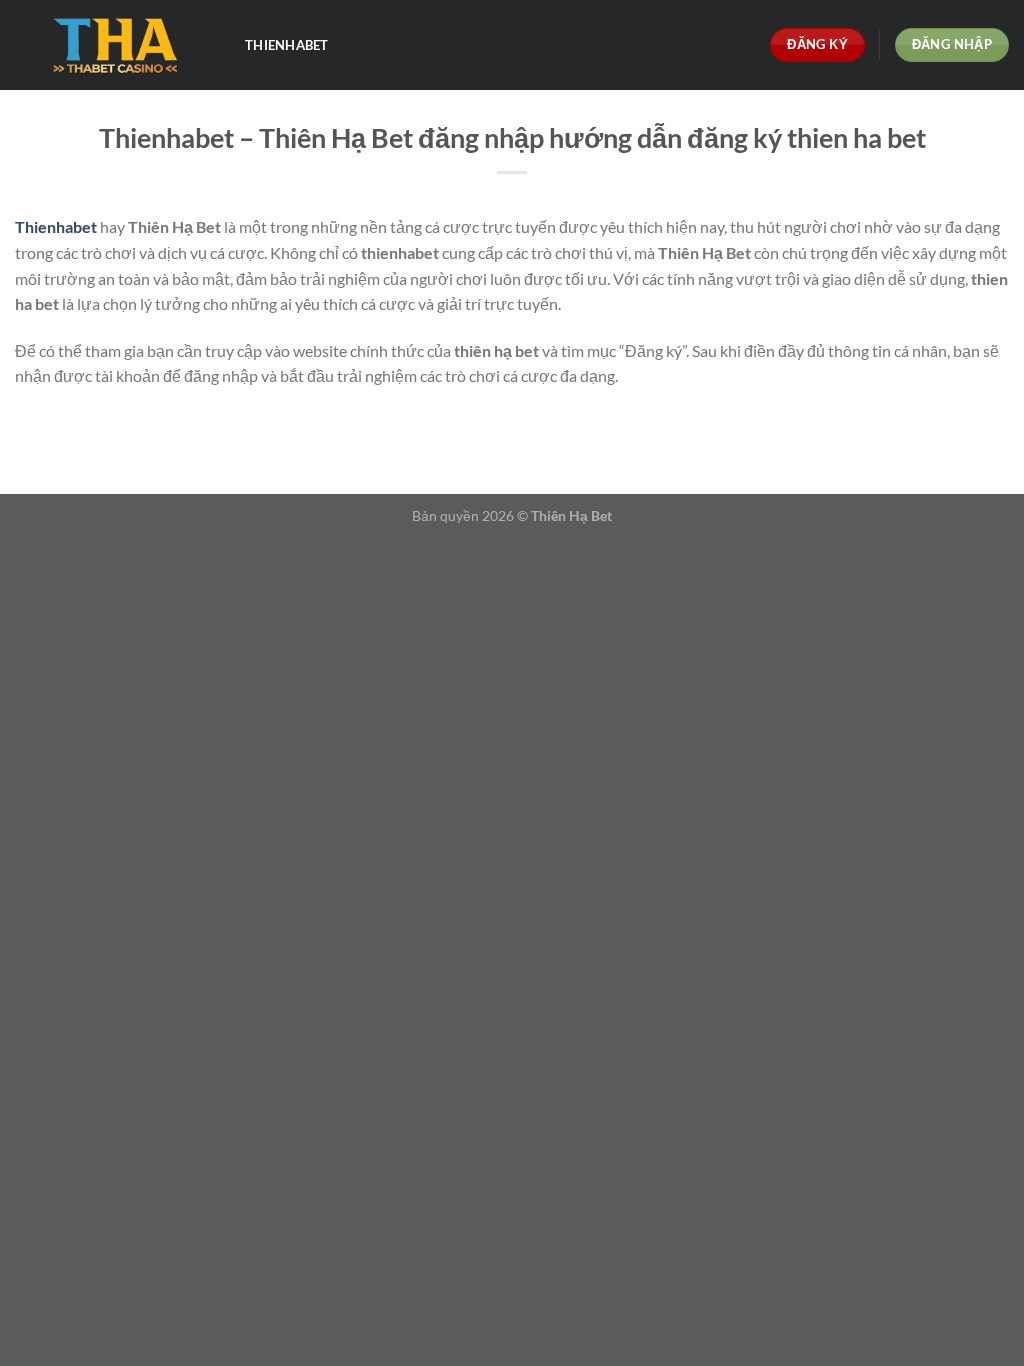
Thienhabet (287, 45)
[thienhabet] (115, 45)
